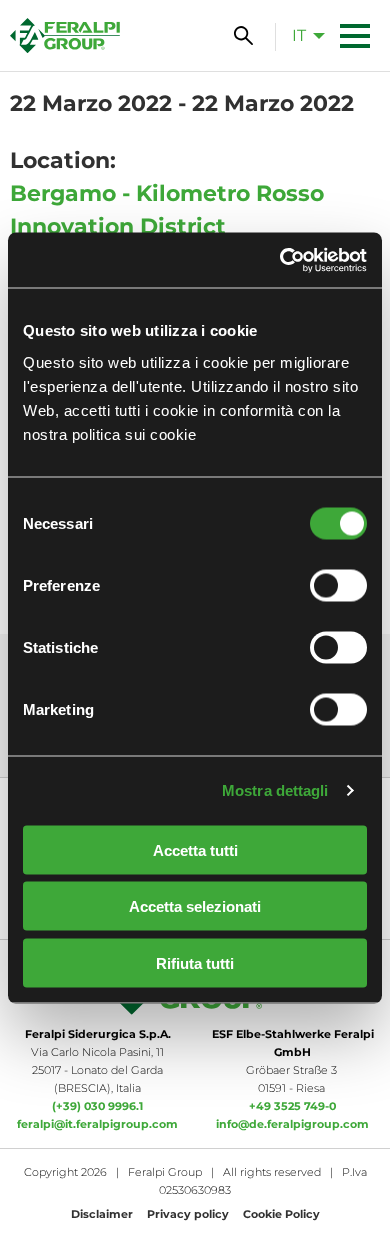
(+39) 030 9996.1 (97, 1106)
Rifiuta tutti (195, 962)
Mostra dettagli (275, 790)
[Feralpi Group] (65, 35)
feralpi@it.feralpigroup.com (97, 1124)
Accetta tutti (195, 849)
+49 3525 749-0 (292, 1106)
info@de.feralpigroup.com (292, 1124)
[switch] (338, 585)
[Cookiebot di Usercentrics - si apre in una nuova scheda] (280, 260)
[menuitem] (303, 35)
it (299, 35)
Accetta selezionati (195, 906)
